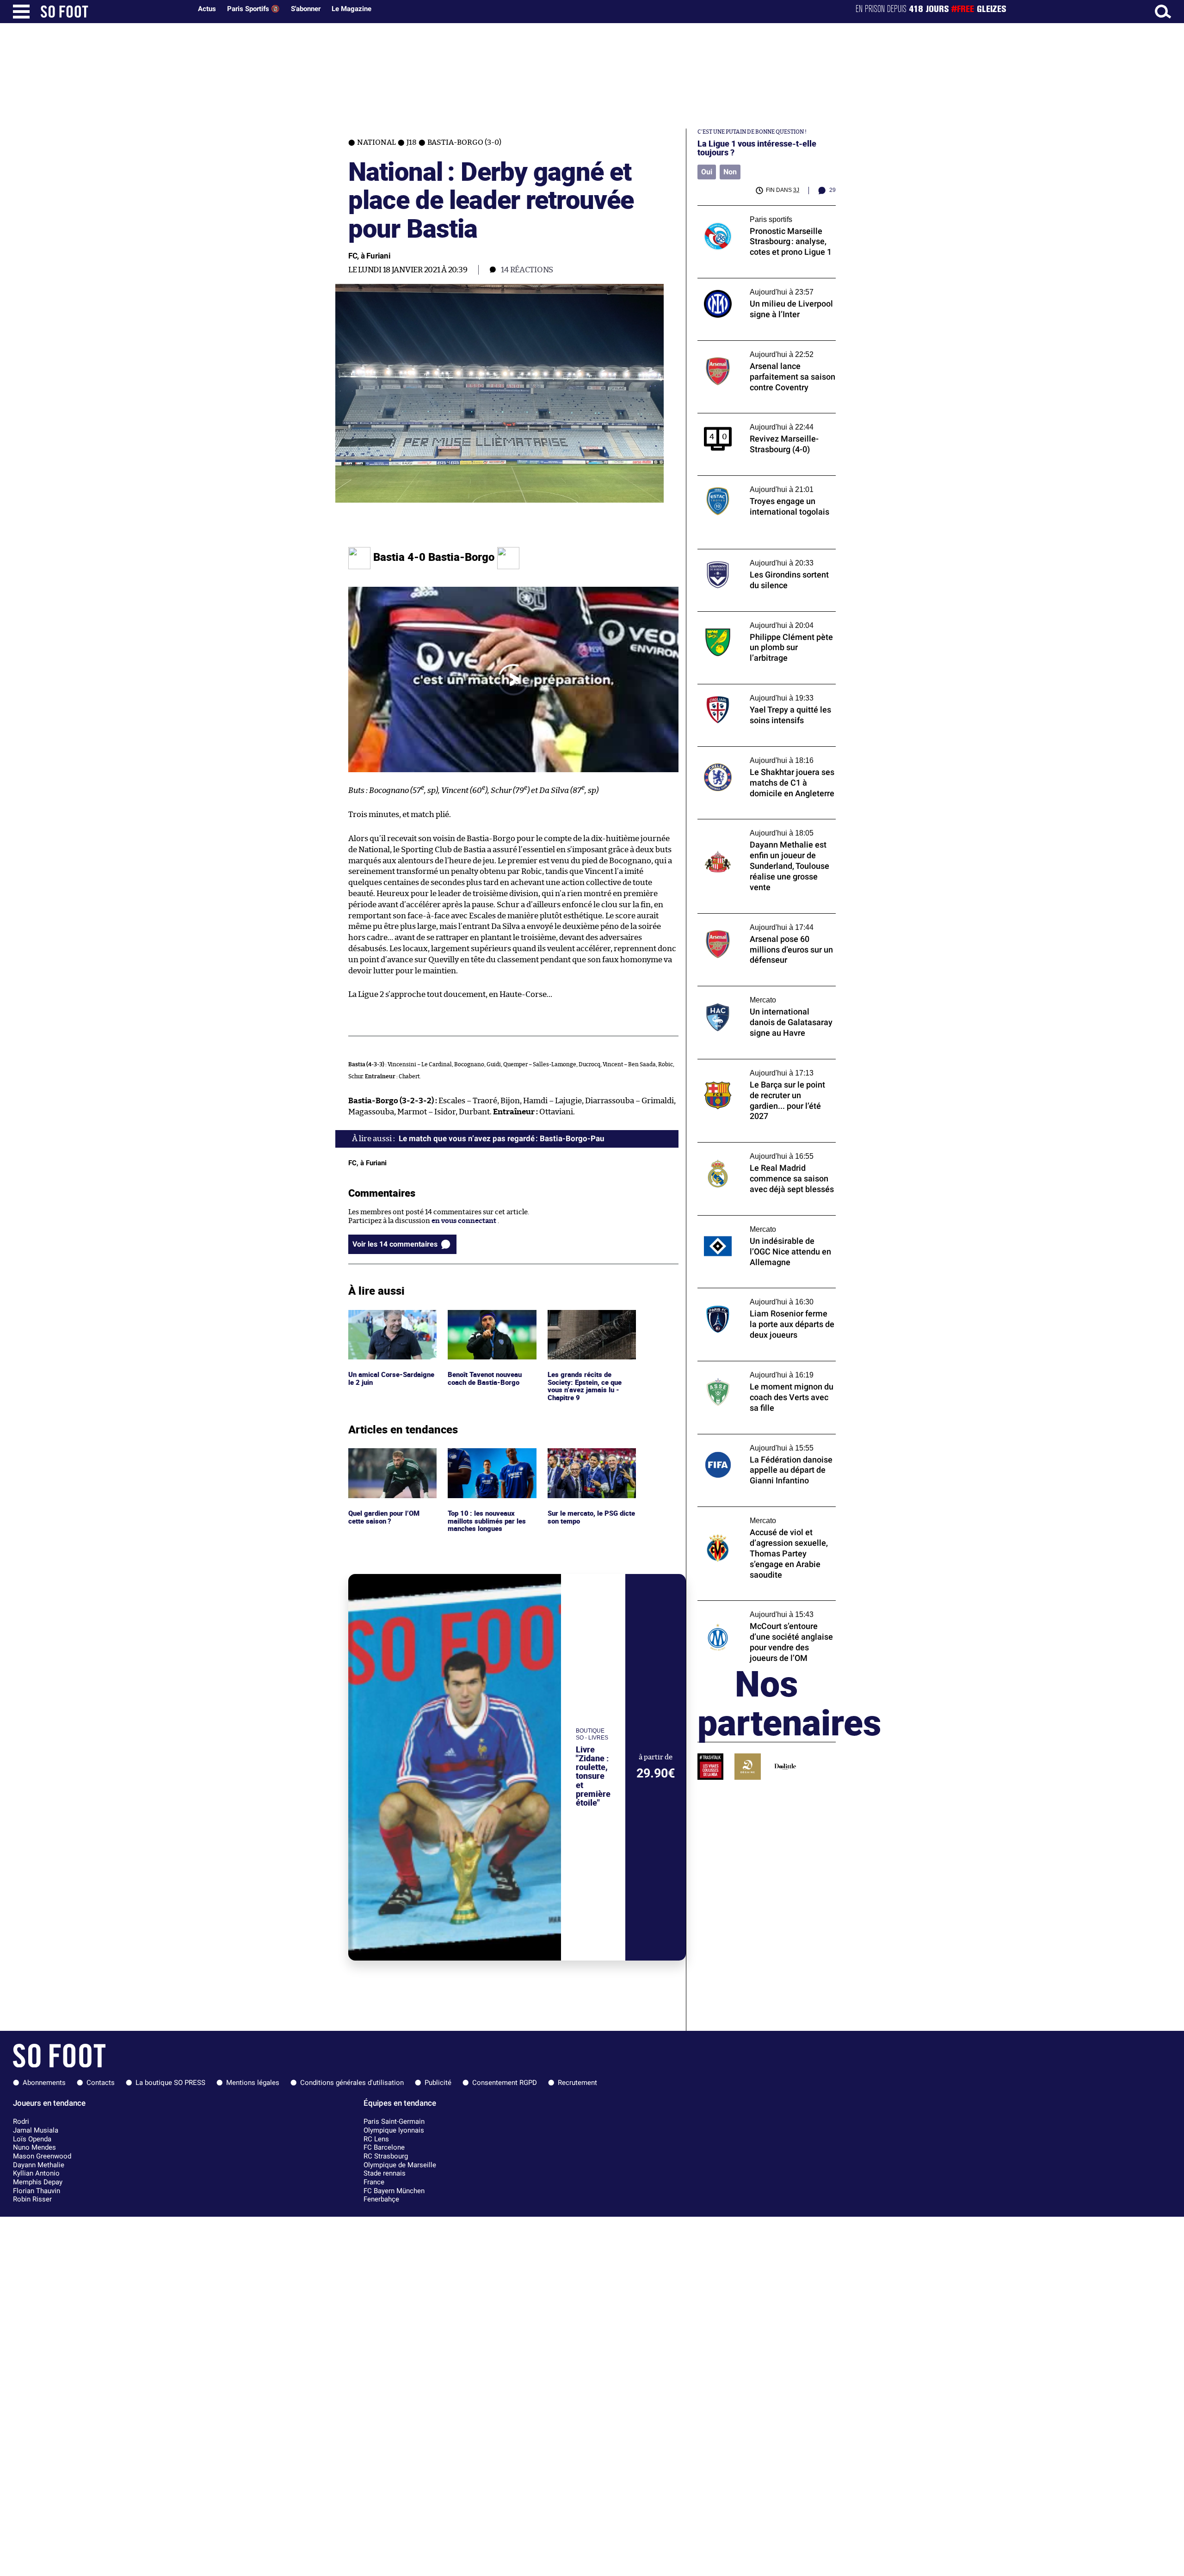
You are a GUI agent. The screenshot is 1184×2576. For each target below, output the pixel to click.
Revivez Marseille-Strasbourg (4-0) (754, 417)
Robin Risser (32, 2199)
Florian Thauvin (37, 2191)
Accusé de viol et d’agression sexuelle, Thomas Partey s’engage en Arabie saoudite (758, 1519)
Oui (707, 172)
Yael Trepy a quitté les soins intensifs (757, 688)
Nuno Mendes (34, 2147)
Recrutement (577, 2083)
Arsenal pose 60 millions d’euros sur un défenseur (762, 922)
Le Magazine (351, 9)
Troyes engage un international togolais (762, 480)
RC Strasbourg (386, 2156)
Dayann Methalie (39, 2165)
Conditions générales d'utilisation (352, 2083)
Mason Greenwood (42, 2156)
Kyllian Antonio (36, 2173)
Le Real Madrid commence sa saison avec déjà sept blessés (764, 1151)
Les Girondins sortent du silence (750, 553)
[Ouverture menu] (21, 12)
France (374, 2182)
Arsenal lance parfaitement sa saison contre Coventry (758, 349)
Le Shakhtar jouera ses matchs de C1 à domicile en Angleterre (758, 755)
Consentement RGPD (505, 2083)
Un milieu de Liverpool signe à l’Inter (757, 282)
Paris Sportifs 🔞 (253, 9)
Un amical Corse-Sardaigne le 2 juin (378, 1318)
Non (730, 172)
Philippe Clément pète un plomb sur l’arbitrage (755, 620)
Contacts (101, 2083)
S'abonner (306, 9)
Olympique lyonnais (394, 2130)
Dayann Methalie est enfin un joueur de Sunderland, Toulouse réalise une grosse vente (763, 832)
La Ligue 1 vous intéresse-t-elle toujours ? (757, 148)
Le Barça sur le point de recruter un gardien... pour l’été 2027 (755, 1068)
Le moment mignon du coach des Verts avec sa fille (760, 1370)
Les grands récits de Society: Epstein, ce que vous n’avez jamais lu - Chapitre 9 (586, 1327)
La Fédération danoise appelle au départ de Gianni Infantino (766, 1443)
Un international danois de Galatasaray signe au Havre (762, 995)
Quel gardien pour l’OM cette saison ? (385, 1457)
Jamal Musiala (36, 2130)
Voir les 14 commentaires (395, 1244)
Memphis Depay (38, 2182)
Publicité (438, 2083)
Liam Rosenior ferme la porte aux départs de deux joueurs (765, 1297)
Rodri (21, 2121)
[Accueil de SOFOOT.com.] (114, 12)
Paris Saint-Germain (394, 2121)
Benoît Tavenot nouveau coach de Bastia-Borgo (487, 1318)
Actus (207, 9)
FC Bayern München (394, 2191)
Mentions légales (253, 2083)
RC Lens (376, 2139)
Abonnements (44, 2083)
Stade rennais (385, 2173)
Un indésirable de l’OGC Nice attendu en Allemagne (763, 1224)
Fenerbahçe (381, 2199)
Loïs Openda (32, 2139)
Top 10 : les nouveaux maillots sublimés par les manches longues (487, 1461)
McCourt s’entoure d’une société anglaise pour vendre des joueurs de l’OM (764, 1609)
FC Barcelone (384, 2147)
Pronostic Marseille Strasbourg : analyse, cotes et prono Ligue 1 (763, 214)
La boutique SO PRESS (170, 2083)
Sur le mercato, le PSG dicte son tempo (583, 1457)
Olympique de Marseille (400, 2165)
